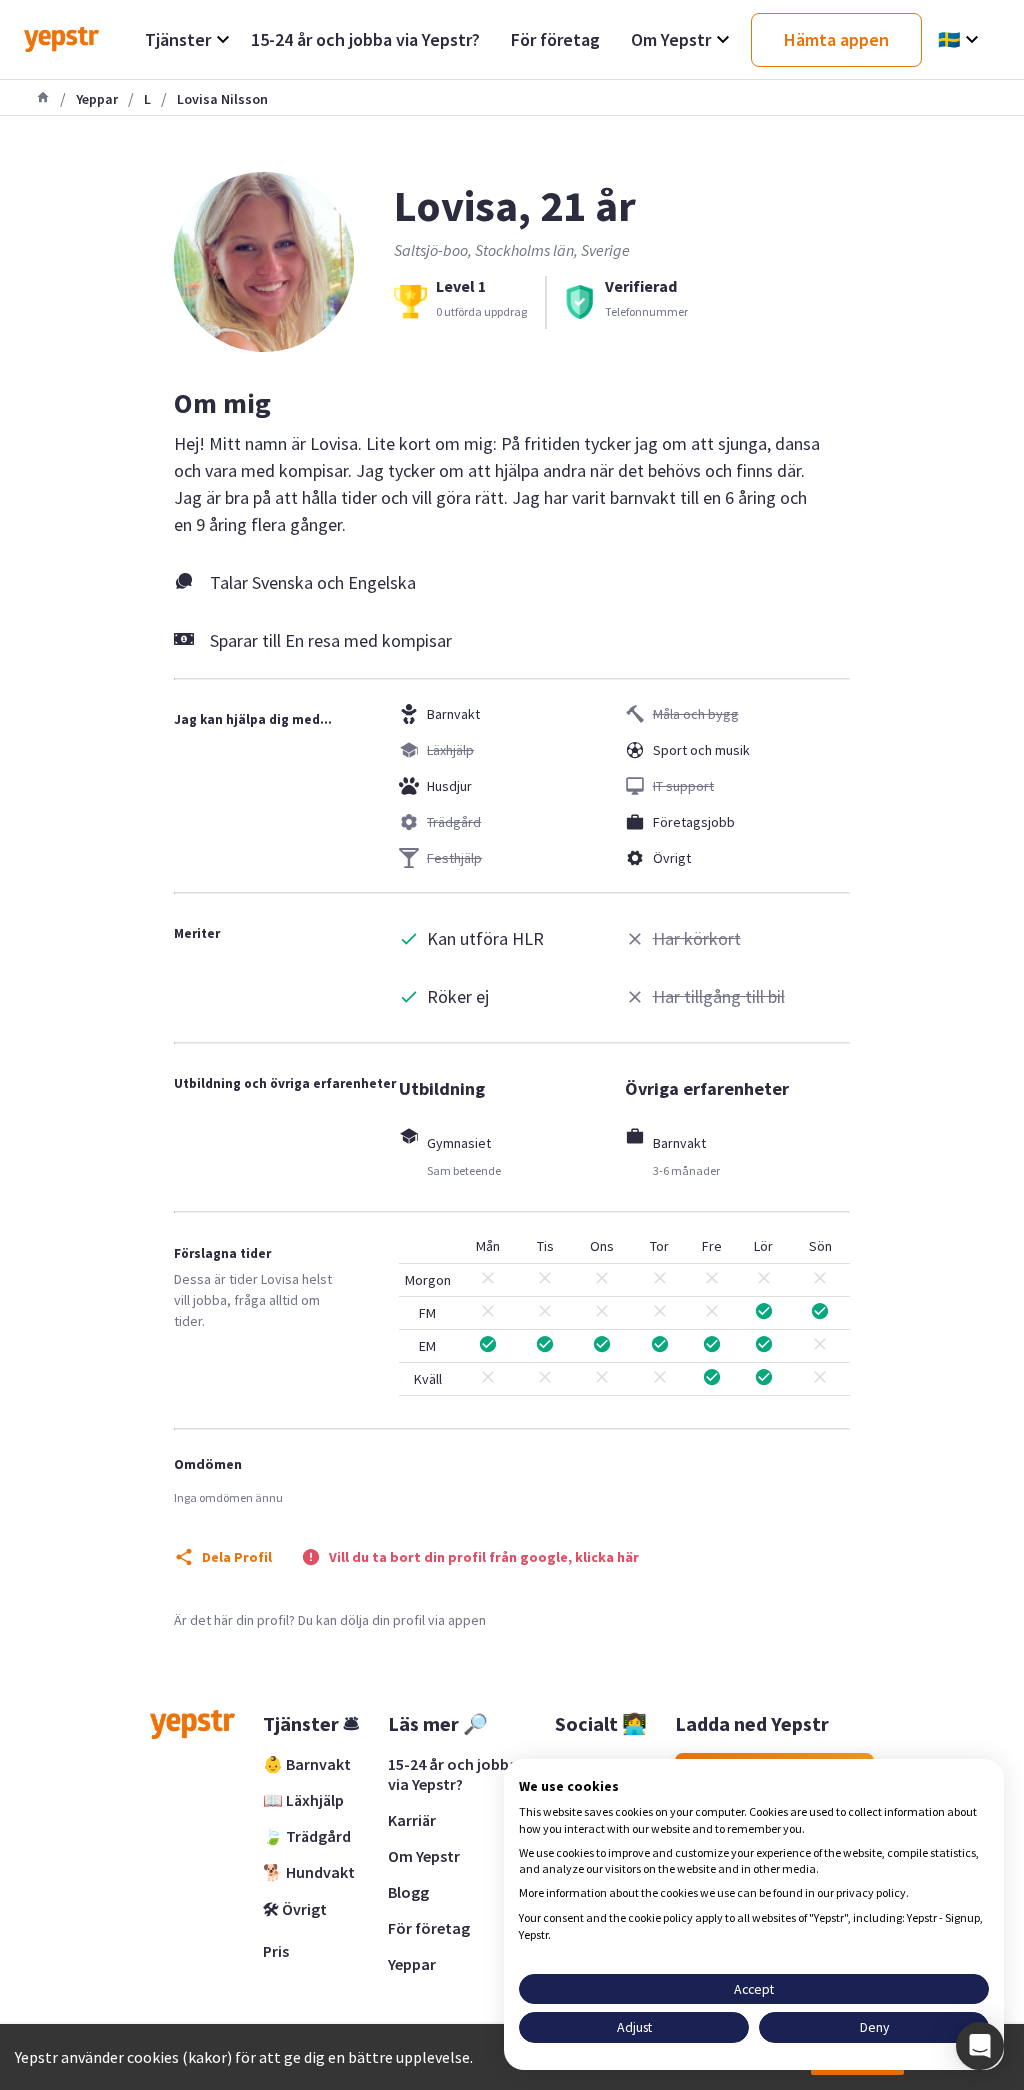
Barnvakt (453, 714)
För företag (429, 1928)
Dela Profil (237, 1557)
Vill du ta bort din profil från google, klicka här (484, 1557)
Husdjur (449, 786)
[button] (980, 2046)
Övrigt (672, 858)
